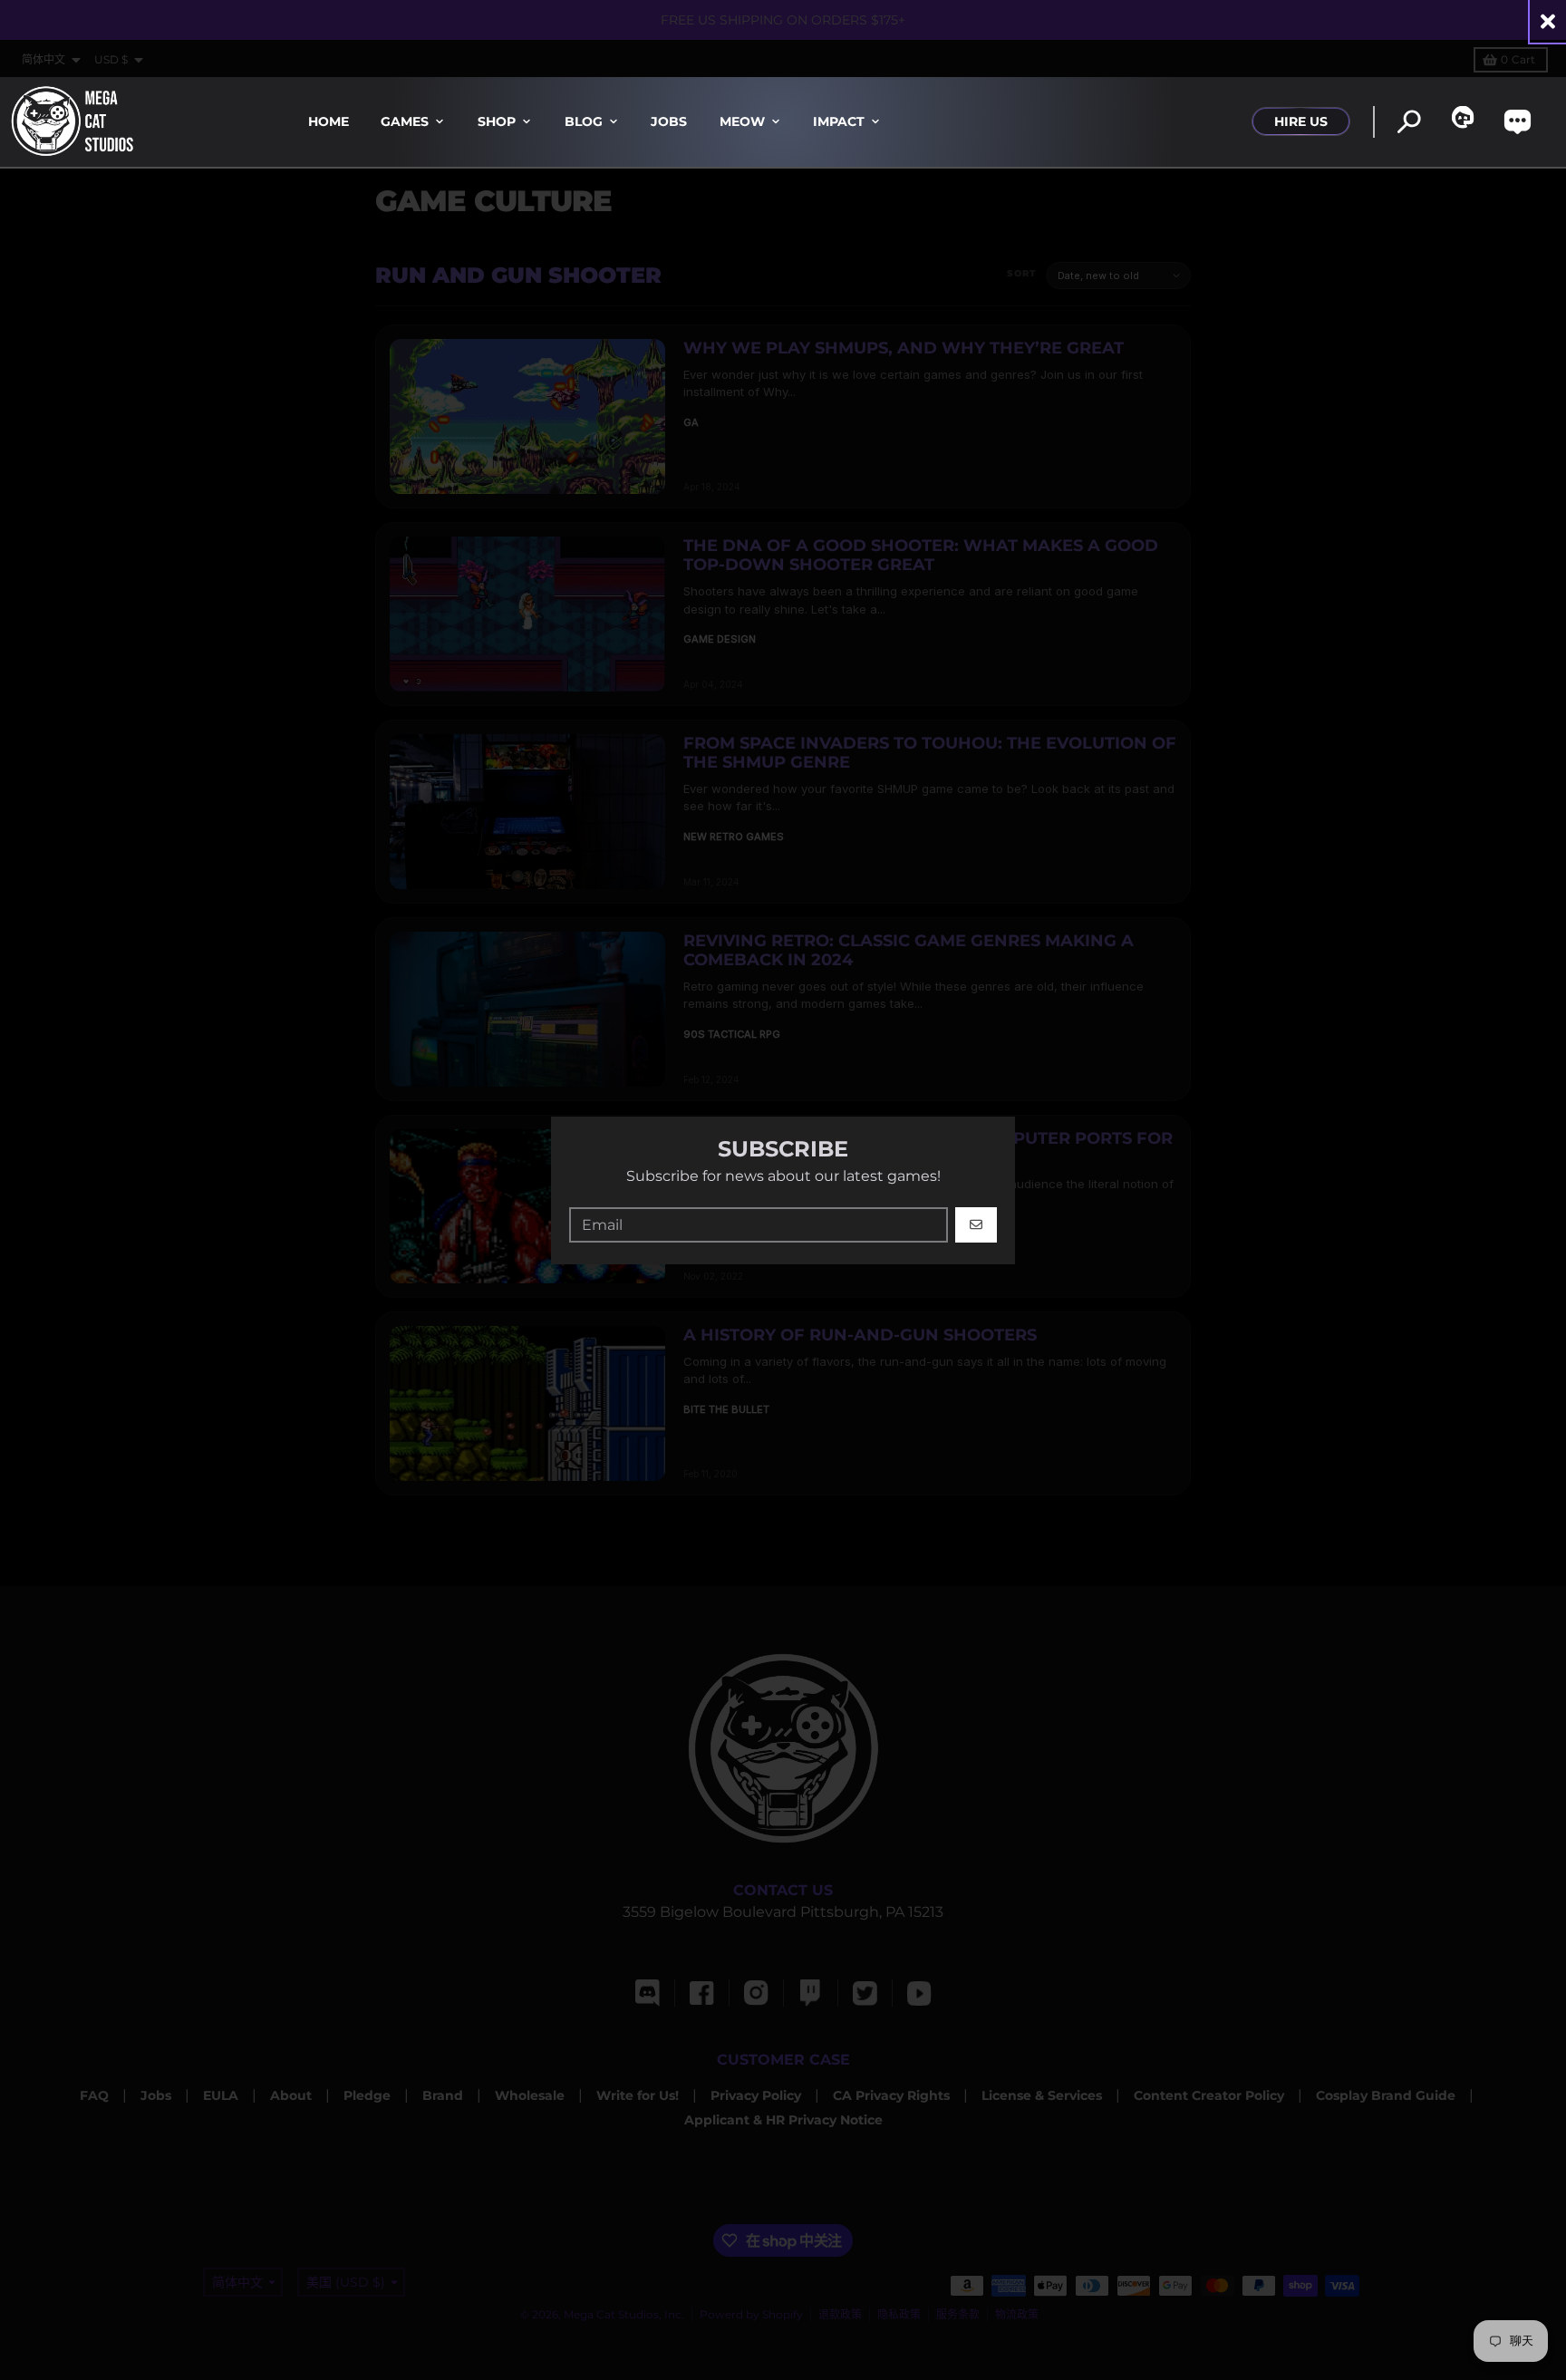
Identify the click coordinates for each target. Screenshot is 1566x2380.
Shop (497, 121)
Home (329, 121)
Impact (839, 121)
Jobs (669, 121)
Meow (742, 121)
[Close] (1548, 21)
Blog (584, 121)
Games (405, 121)
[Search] (1409, 122)
